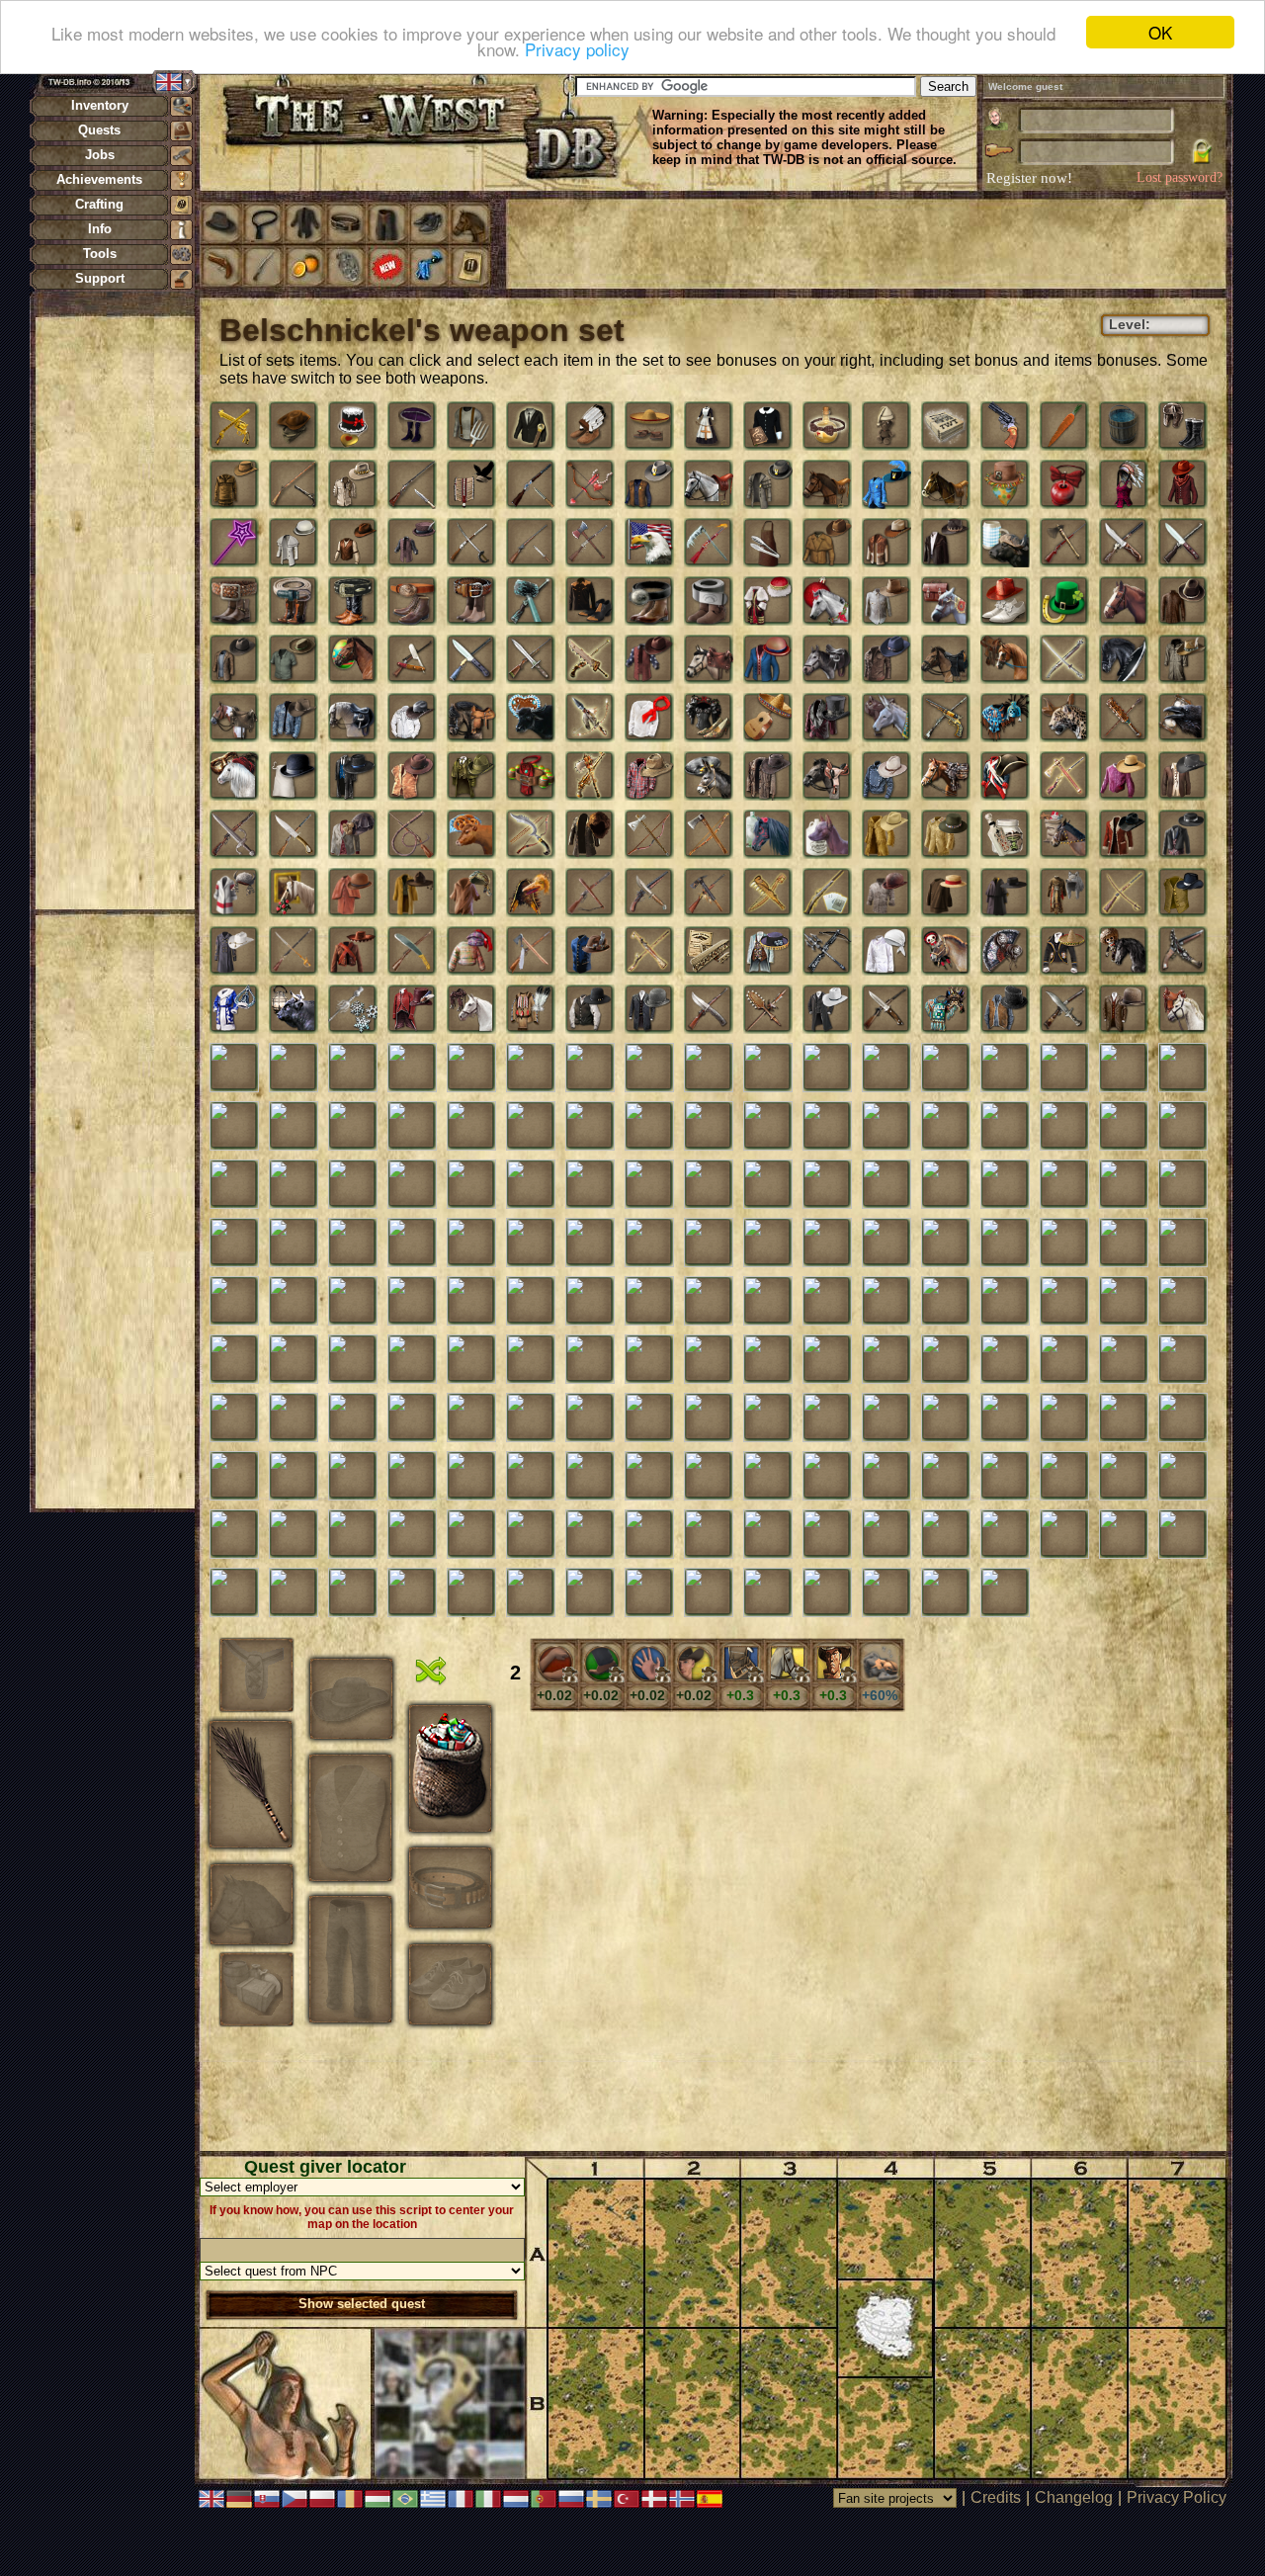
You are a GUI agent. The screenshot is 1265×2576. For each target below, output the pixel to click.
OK (1160, 32)
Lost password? (1180, 177)
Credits (996, 2497)
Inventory (100, 105)
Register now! (1029, 178)
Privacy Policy (1177, 2497)
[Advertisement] (115, 613)
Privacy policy (577, 50)
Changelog (1074, 2497)
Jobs (100, 155)
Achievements (99, 179)
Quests (99, 130)
